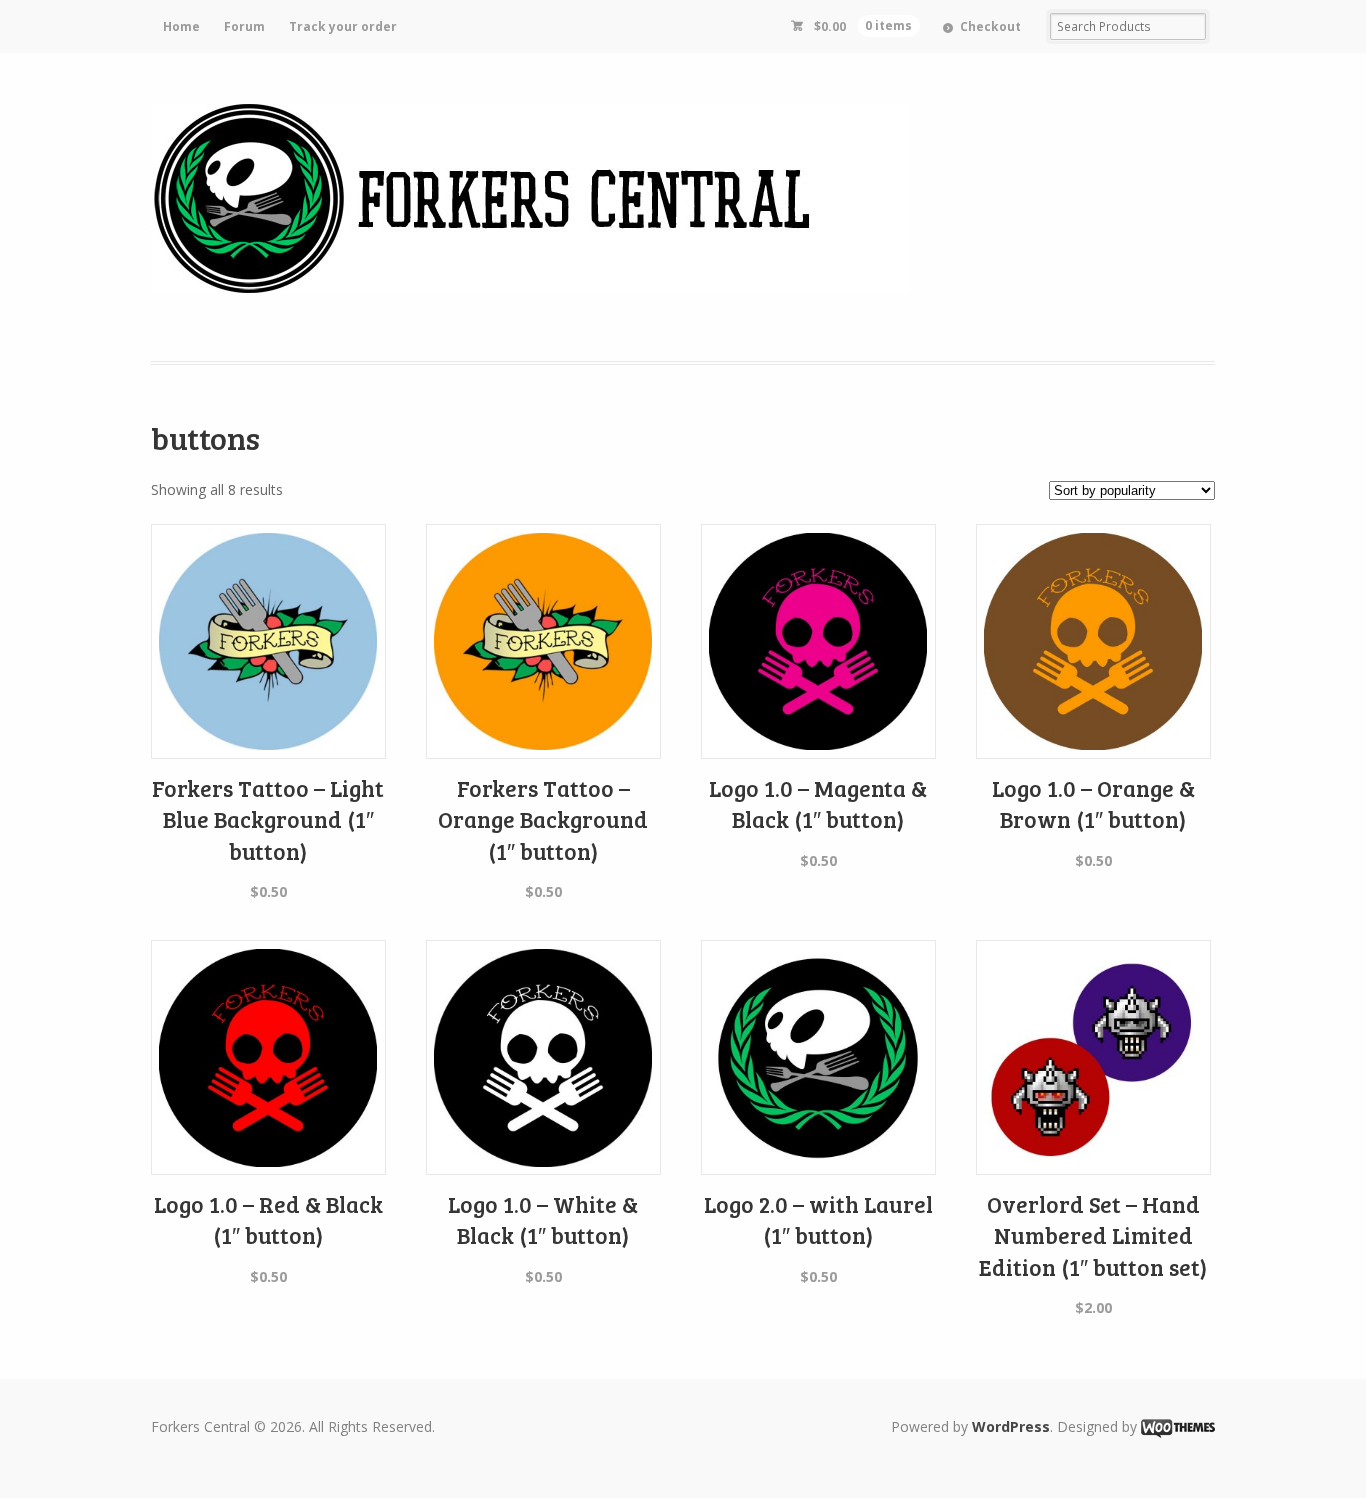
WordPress (1011, 1426)
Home (181, 26)
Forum (244, 26)
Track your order (343, 26)
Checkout (990, 26)
